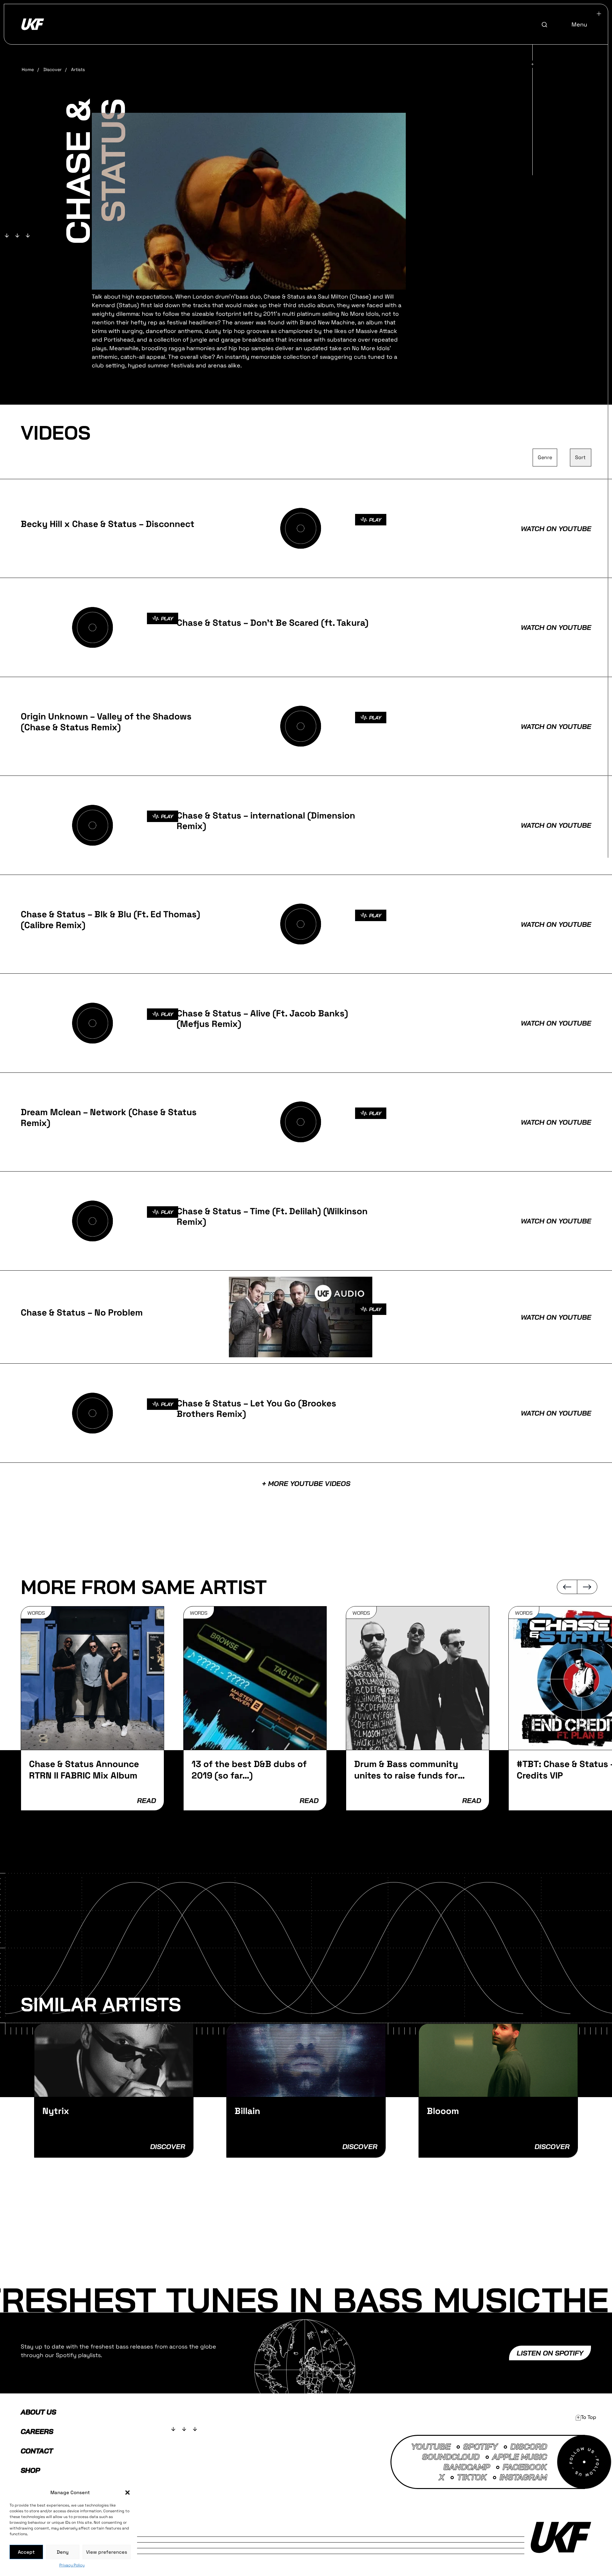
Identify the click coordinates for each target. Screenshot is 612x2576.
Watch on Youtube (556, 529)
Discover (52, 69)
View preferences (107, 2552)
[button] (127, 2493)
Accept (26, 2552)
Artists (78, 69)
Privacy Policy (72, 2565)
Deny (63, 2552)
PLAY (375, 520)
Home (28, 69)
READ (146, 1800)
